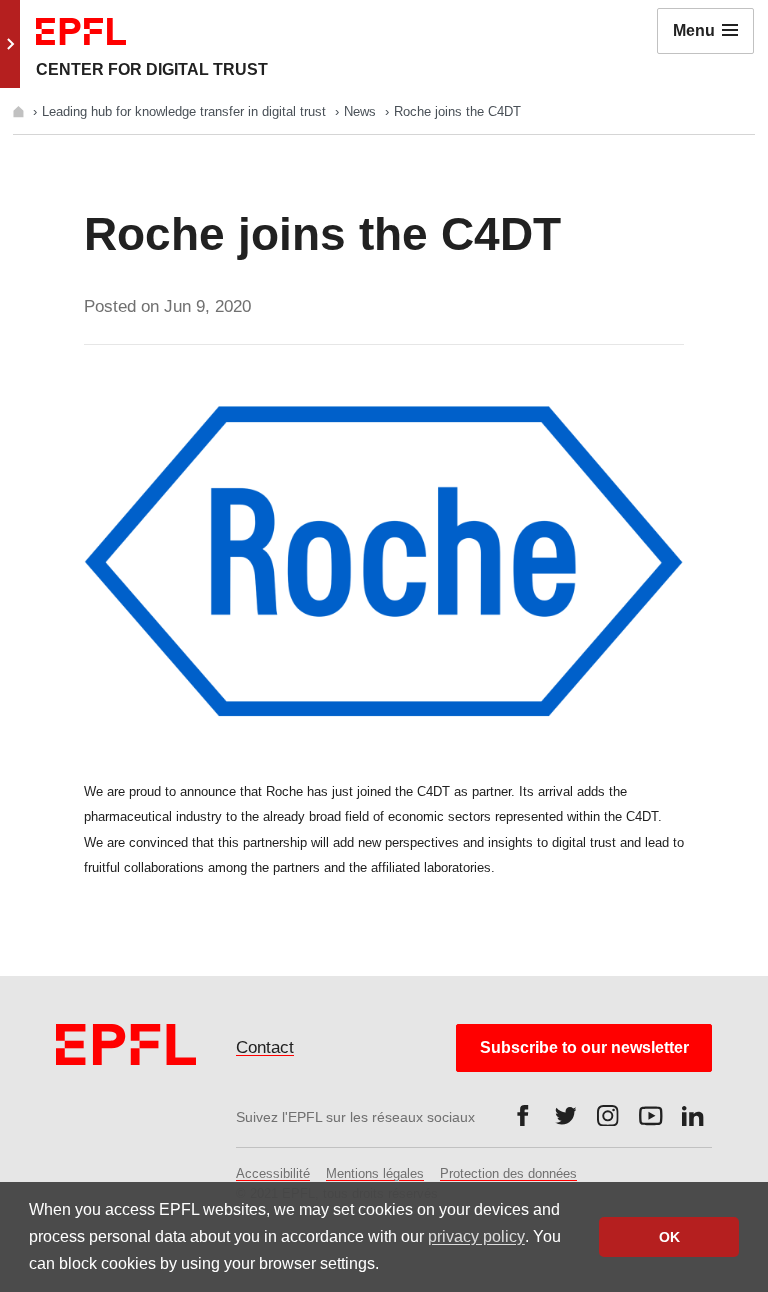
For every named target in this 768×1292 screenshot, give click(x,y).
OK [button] (669, 1237)
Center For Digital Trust (152, 69)
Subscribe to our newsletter (584, 1047)
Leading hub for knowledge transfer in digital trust (186, 111)
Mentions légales (375, 1173)
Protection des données (508, 1173)
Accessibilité (273, 1173)
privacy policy (476, 1236)
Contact (265, 1047)
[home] (20, 111)
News (362, 111)
